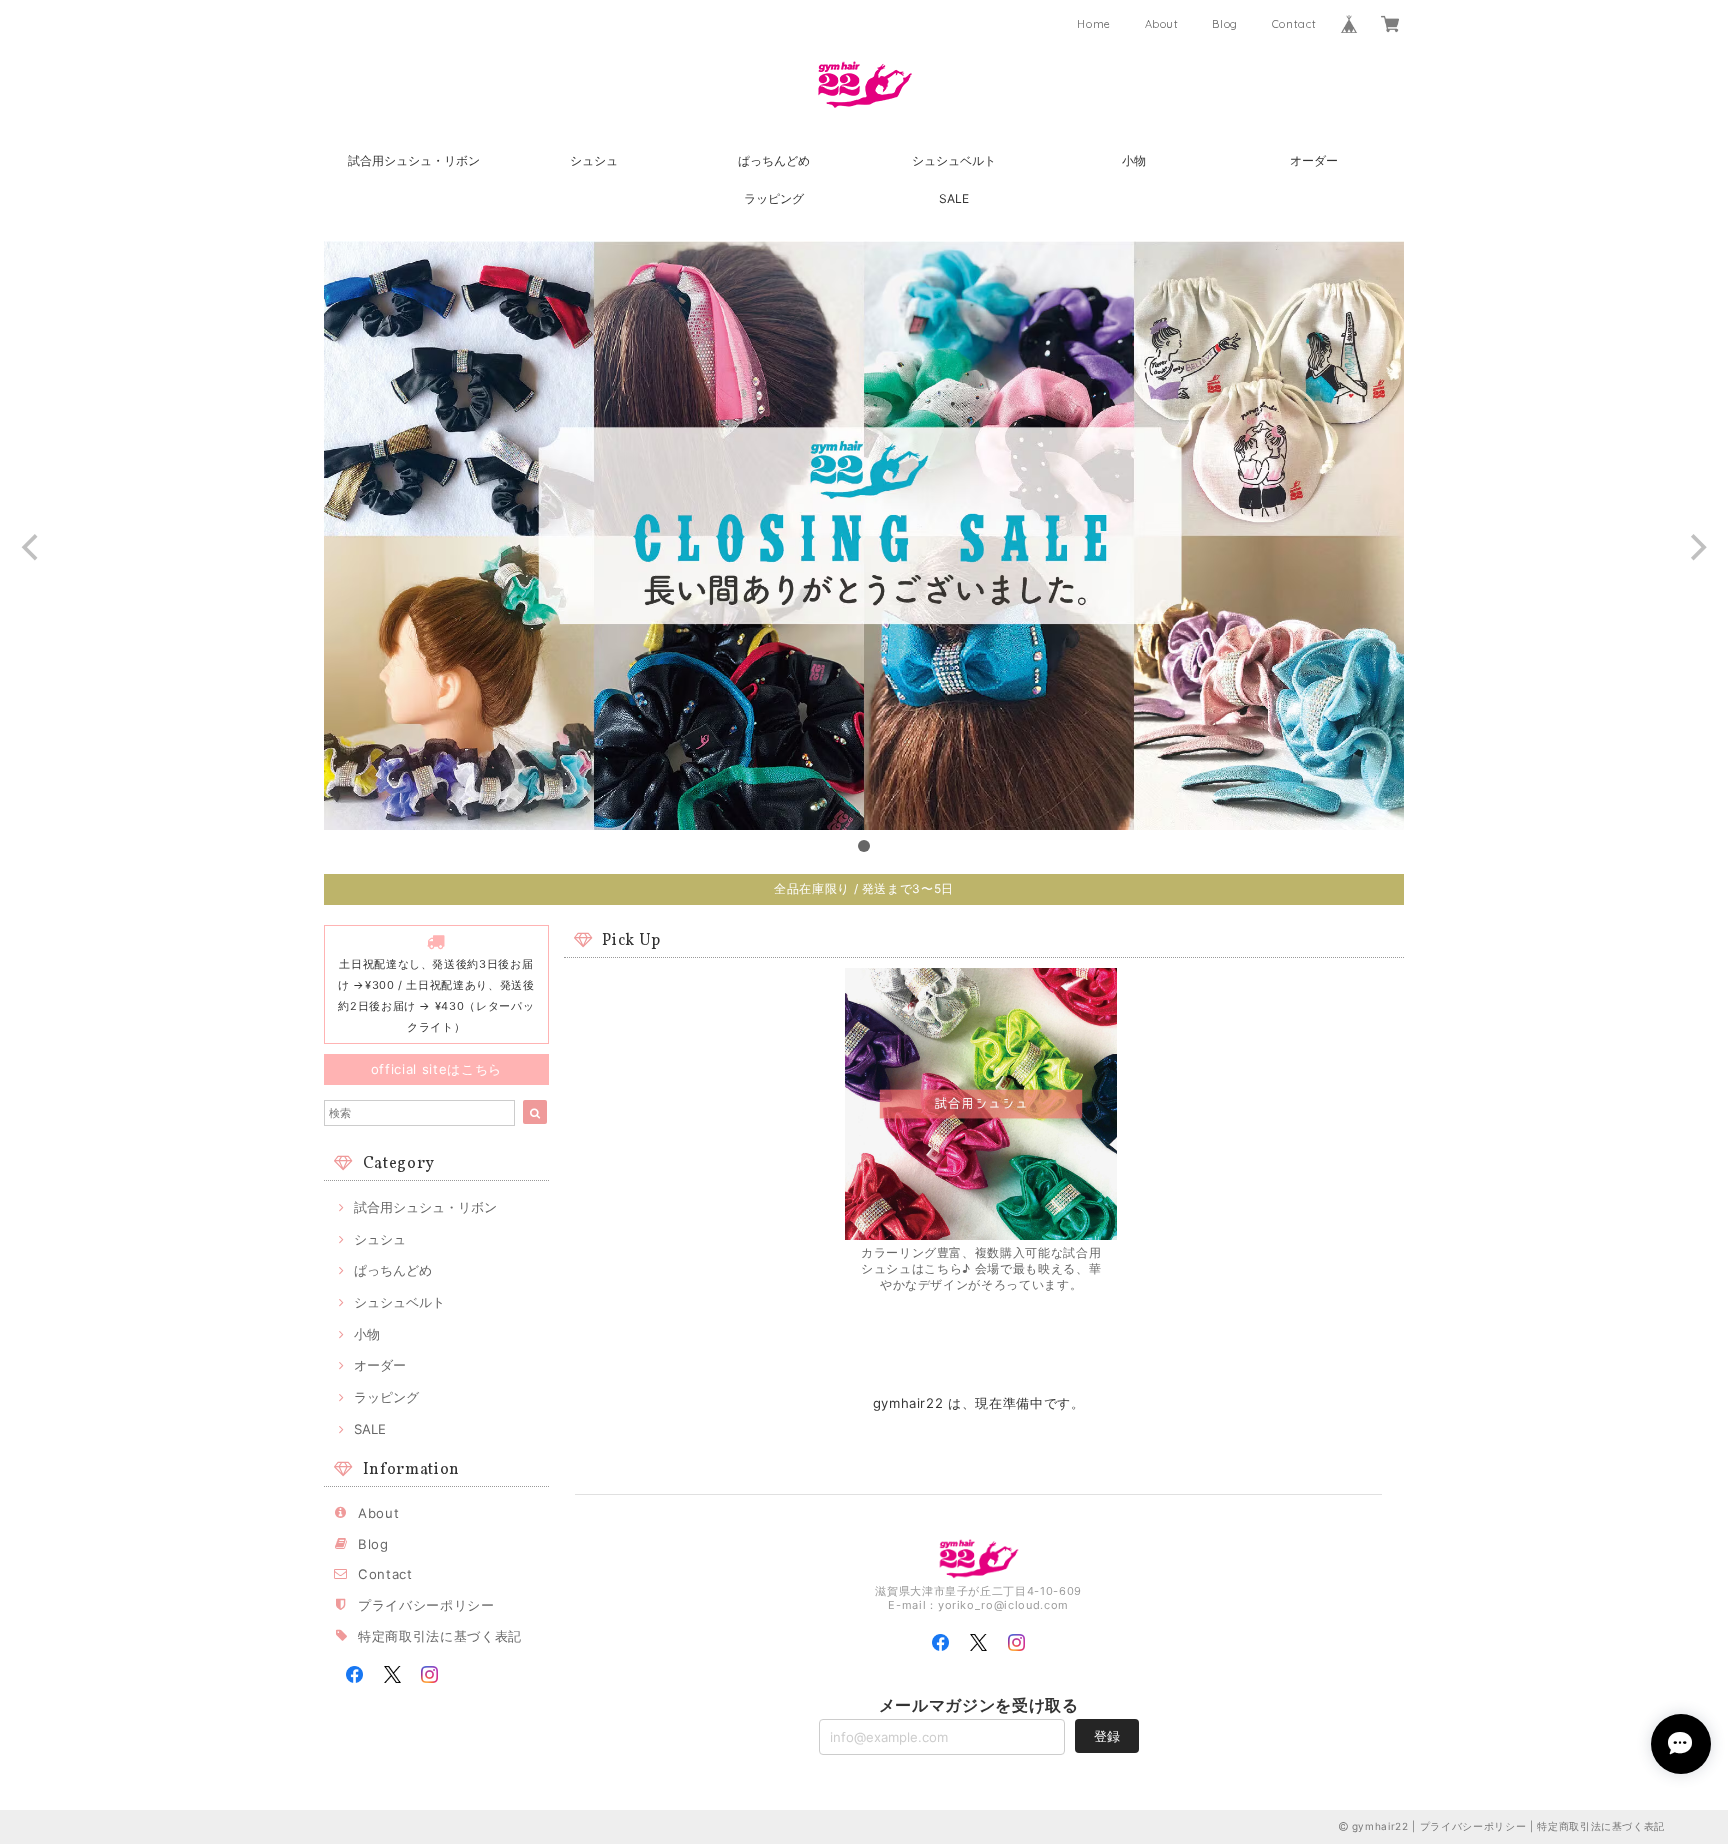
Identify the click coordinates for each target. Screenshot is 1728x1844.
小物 (1134, 160)
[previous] (32, 548)
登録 (1107, 1736)
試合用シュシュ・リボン (414, 160)
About (1162, 24)
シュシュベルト (954, 160)
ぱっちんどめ (774, 160)
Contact (1294, 24)
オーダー (1314, 160)
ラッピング (774, 198)
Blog (1225, 24)
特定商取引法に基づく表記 (440, 1636)
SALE (954, 198)
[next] (1696, 548)
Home (1094, 24)
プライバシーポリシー (426, 1605)
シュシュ (594, 160)
